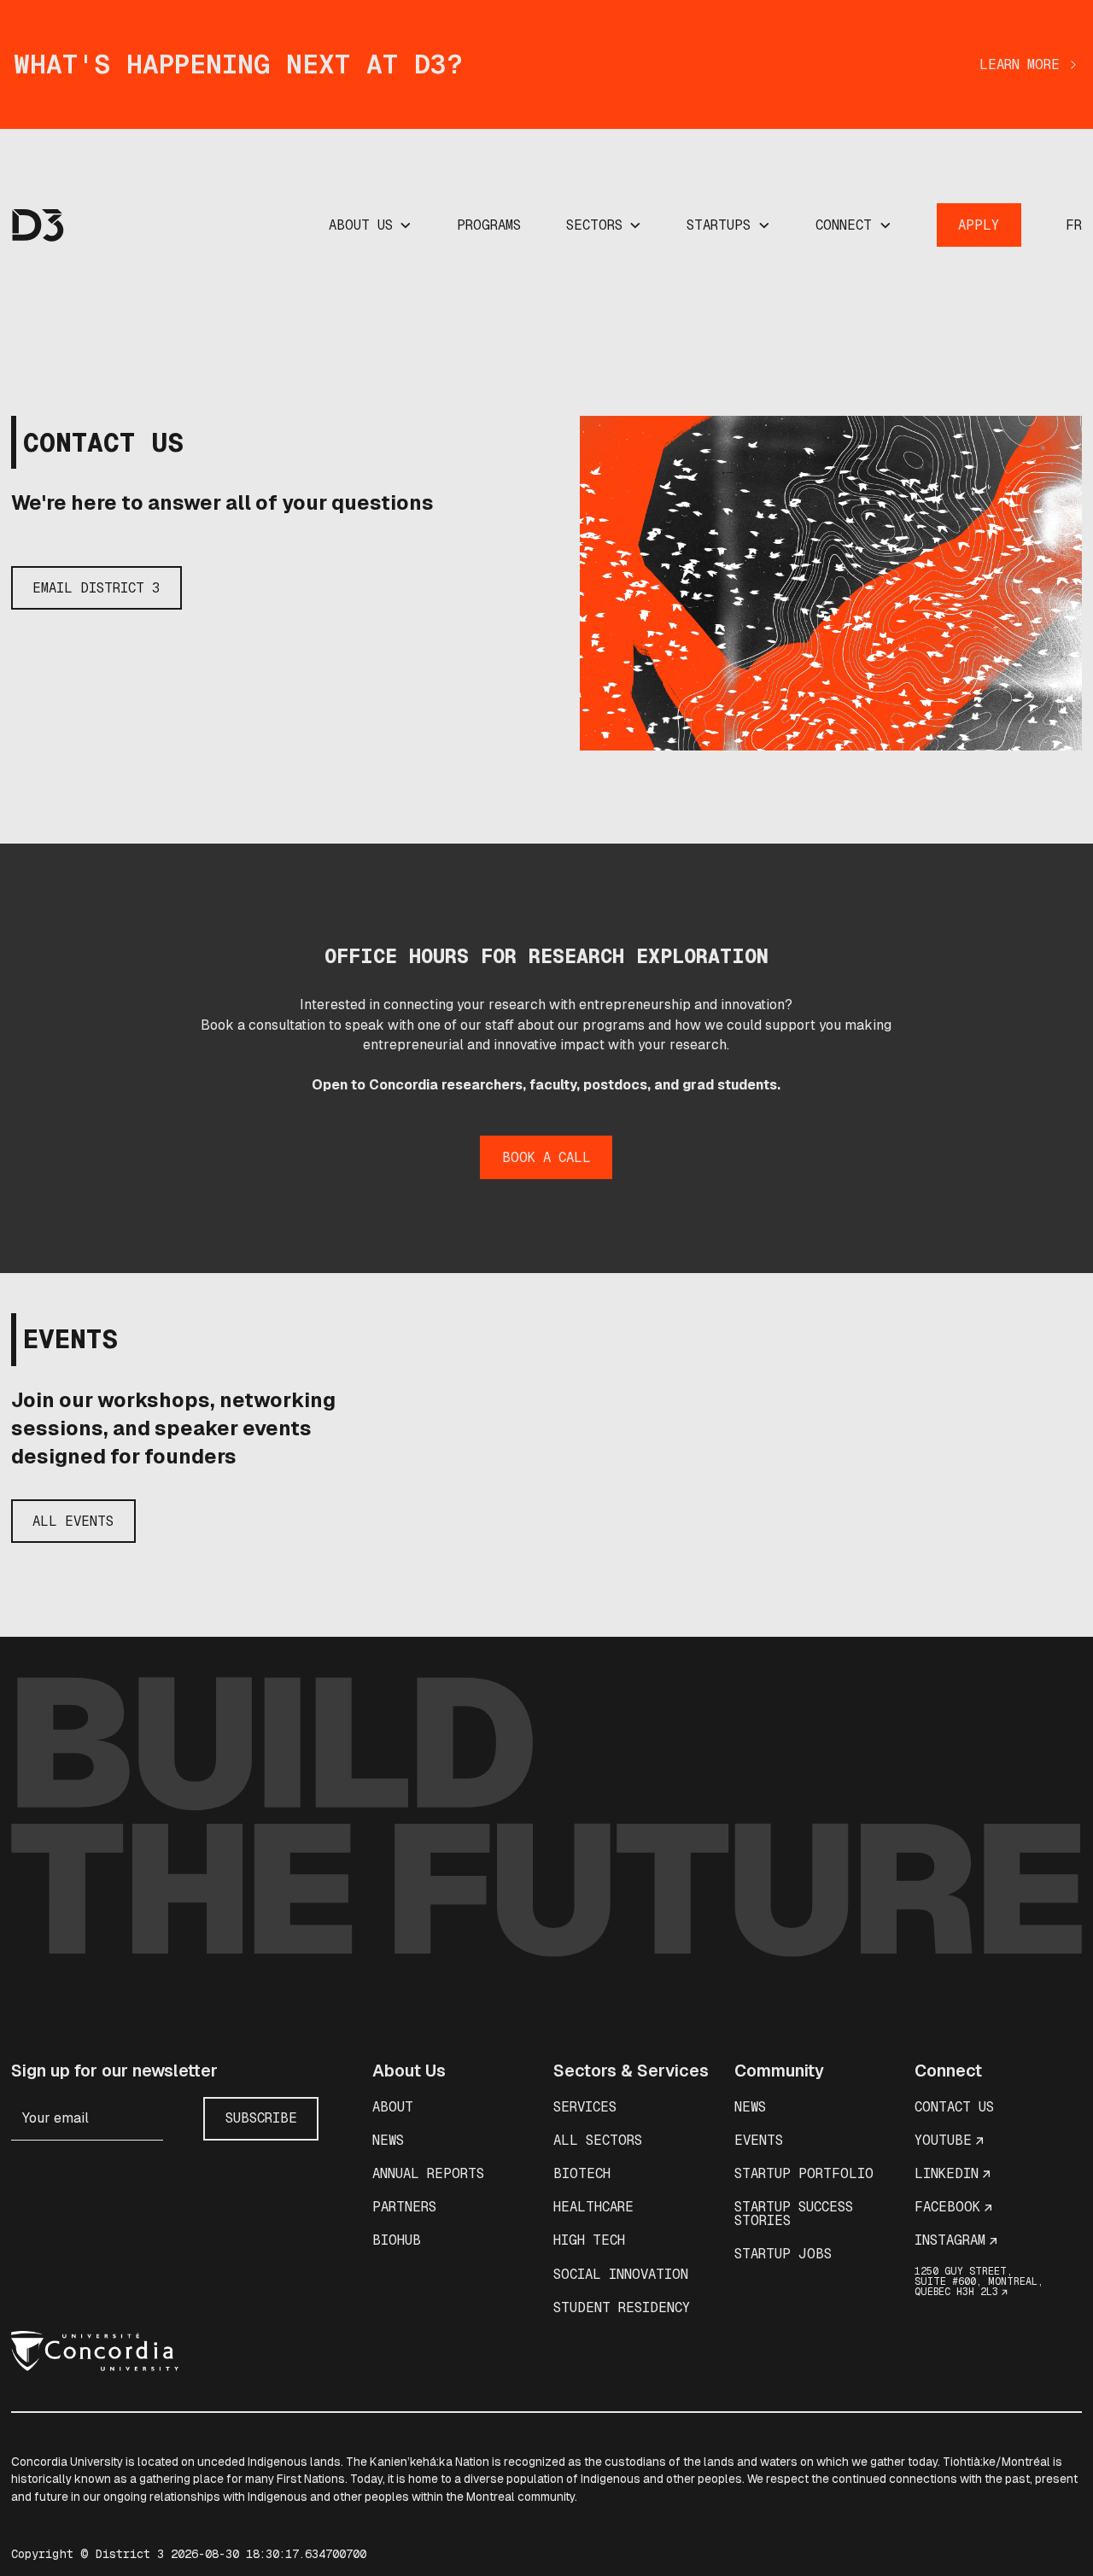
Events (759, 2140)
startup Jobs (783, 2254)
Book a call (546, 1157)
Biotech (582, 2173)
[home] (38, 225)
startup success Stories (794, 2214)
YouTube (943, 2140)
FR (1074, 225)
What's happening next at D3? (238, 64)
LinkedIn (947, 2173)
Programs (489, 225)
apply (979, 225)
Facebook (947, 2207)
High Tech (589, 2240)
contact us (954, 2107)
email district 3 (96, 588)
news (388, 2140)
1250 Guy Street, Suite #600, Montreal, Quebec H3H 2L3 (979, 2281)
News (750, 2107)
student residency (622, 2307)
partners (404, 2207)
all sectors (598, 2140)
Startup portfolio (804, 2173)
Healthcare (593, 2207)
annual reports (428, 2173)
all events (73, 1521)
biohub (397, 2240)
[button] (371, 225)
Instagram (950, 2240)
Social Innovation (621, 2274)
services (585, 2107)
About (393, 2107)
